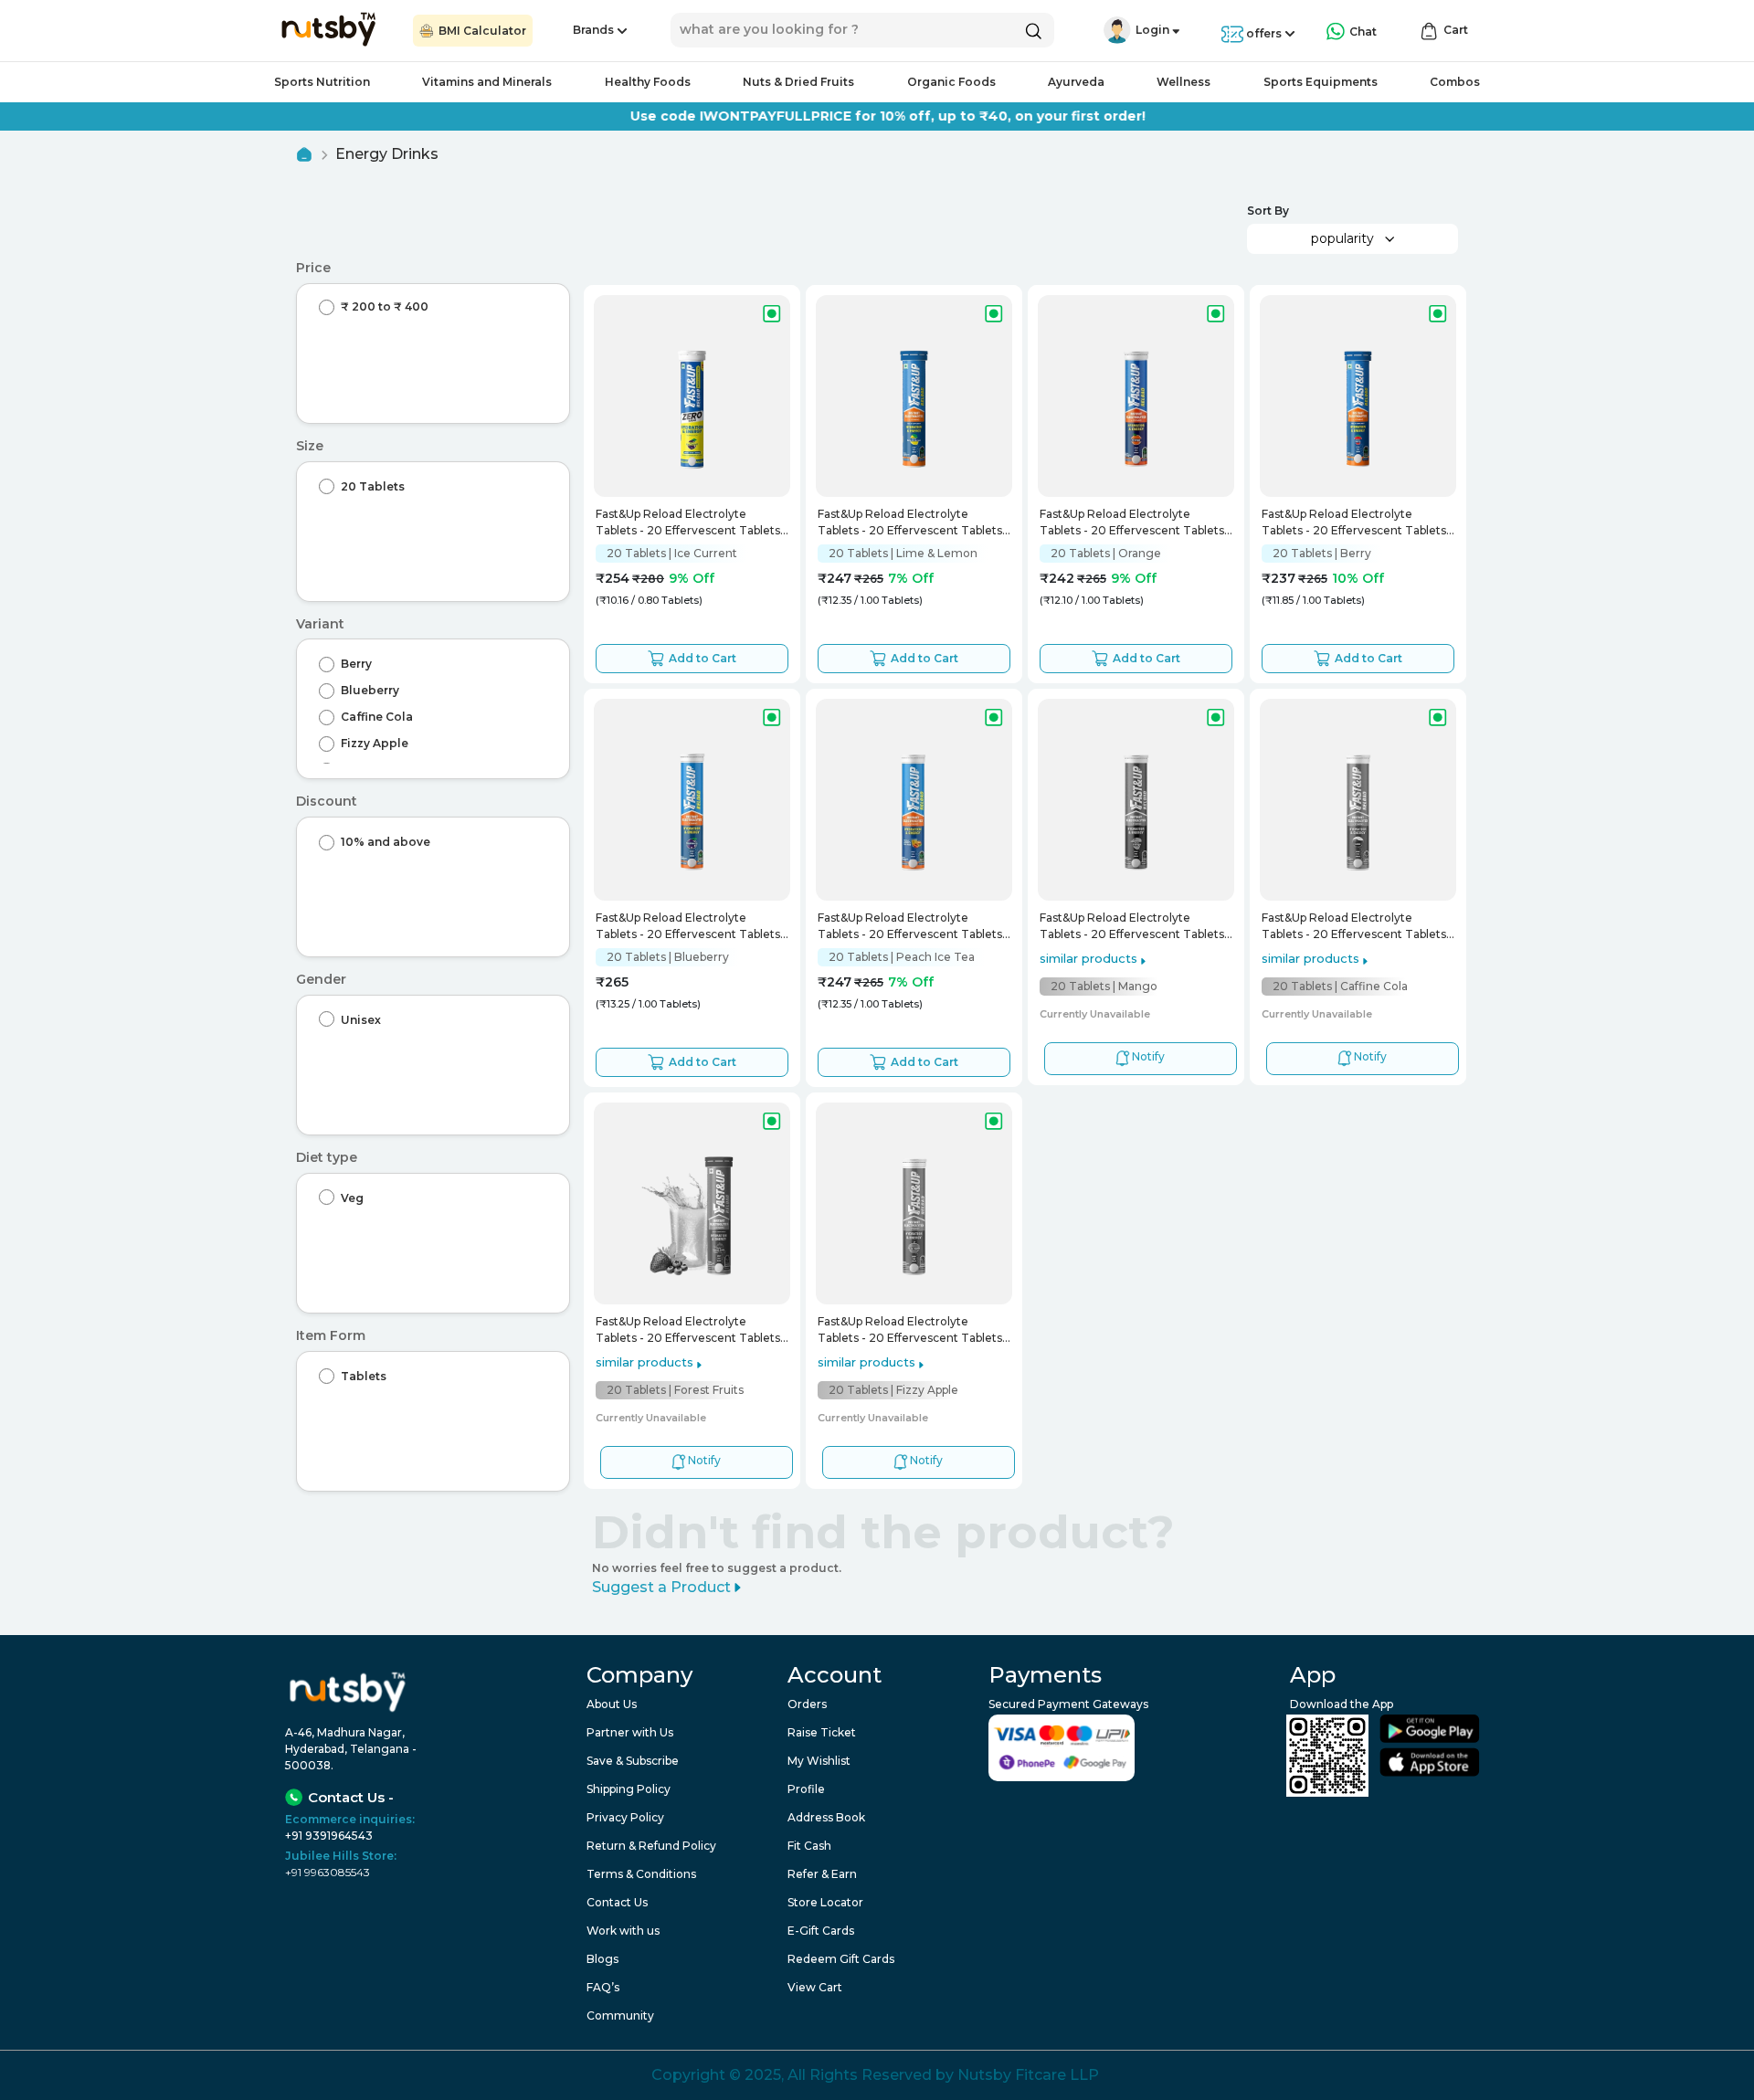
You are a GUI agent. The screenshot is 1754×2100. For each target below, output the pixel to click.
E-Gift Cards (821, 1931)
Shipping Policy (629, 1789)
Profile (806, 1789)
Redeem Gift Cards (841, 1959)
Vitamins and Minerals (487, 82)
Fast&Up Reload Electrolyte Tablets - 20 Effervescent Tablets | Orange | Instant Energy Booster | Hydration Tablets (1135, 524)
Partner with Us (630, 1732)
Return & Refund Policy (651, 1846)
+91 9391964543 (329, 1836)
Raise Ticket (822, 1732)
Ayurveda (1076, 82)
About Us (612, 1704)
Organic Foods (951, 82)
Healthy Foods (648, 82)
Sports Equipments (1321, 82)
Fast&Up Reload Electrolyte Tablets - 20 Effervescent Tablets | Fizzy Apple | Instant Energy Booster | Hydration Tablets (913, 1331)
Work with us (623, 1931)
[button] (1117, 30)
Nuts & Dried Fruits (798, 82)
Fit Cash (809, 1846)
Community (620, 2016)
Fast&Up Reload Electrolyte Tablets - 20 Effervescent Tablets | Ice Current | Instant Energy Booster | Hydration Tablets (691, 524)
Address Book (826, 1817)
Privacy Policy (625, 1817)
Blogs (602, 1959)
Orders (807, 1704)
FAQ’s (603, 1987)
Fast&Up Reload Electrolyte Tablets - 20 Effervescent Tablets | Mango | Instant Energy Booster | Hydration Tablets (1135, 928)
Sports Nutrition (322, 82)
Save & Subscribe (633, 1761)
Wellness (1183, 82)
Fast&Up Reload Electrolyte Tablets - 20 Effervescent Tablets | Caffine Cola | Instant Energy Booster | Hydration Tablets (1357, 928)
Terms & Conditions (641, 1874)
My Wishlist (819, 1761)
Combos (1455, 82)
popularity (1342, 238)
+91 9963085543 (328, 1872)
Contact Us (617, 1902)
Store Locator (825, 1902)
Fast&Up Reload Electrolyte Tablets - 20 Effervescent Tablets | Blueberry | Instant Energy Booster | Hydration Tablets (692, 928)
